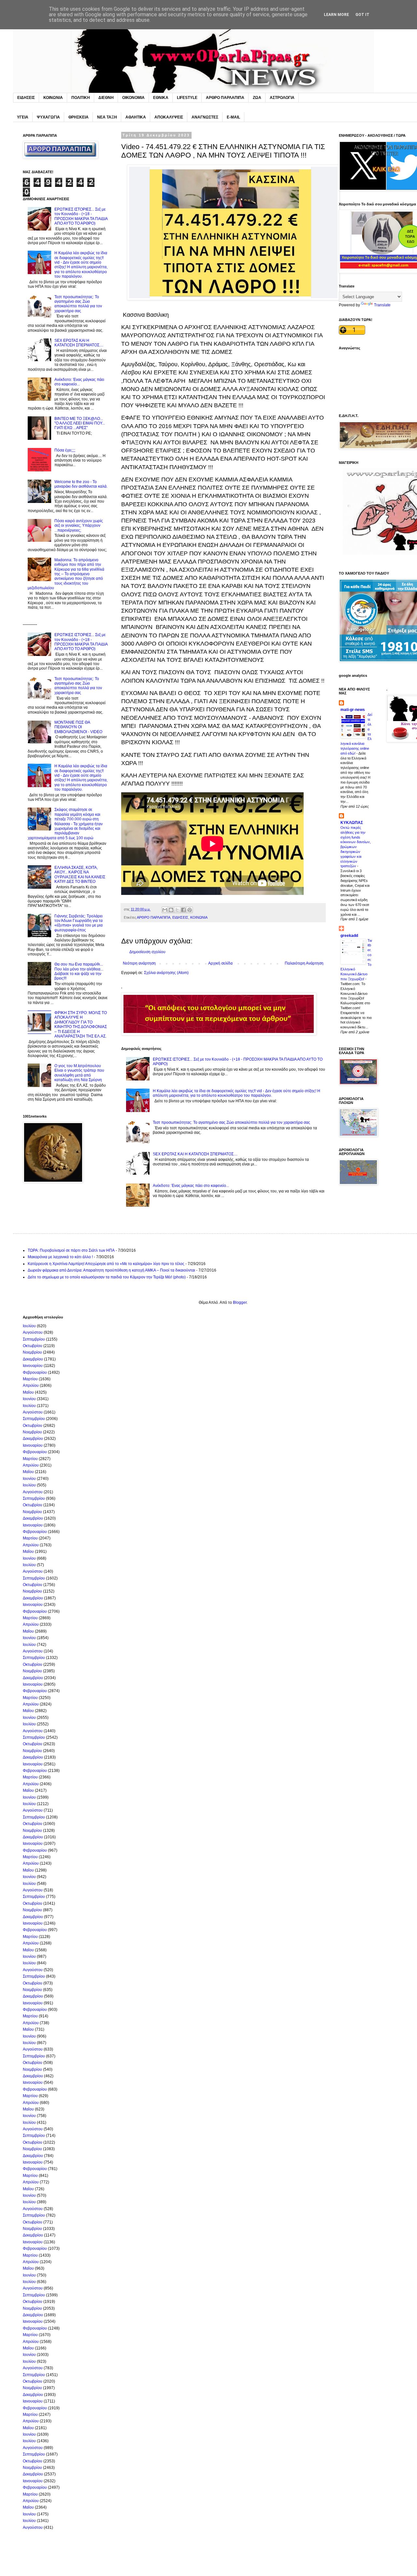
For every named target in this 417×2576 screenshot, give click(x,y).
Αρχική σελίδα (220, 963)
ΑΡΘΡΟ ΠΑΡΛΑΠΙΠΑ (225, 98)
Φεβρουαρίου (35, 1372)
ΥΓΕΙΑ (23, 117)
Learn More (336, 15)
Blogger (240, 1302)
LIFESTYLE (187, 98)
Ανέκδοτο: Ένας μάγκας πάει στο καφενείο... (191, 1186)
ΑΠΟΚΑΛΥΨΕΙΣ (169, 117)
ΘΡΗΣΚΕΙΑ (79, 117)
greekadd (349, 936)
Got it (362, 15)
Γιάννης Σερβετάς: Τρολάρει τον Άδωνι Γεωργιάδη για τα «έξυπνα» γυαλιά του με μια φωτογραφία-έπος (79, 923)
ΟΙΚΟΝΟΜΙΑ (133, 98)
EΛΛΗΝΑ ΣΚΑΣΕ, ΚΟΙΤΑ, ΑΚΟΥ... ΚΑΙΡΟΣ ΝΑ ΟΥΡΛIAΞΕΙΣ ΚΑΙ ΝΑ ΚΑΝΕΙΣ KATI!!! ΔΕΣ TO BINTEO (80, 875)
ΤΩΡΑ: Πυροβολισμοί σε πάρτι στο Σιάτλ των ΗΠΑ (71, 1250)
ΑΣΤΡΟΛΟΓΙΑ (282, 98)
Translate (382, 305)
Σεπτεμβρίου (34, 1339)
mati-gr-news (353, 710)
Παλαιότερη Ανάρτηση (304, 963)
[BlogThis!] (171, 910)
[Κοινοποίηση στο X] (177, 910)
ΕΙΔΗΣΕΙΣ (26, 98)
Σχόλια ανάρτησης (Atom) (166, 973)
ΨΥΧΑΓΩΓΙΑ (48, 117)
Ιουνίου (29, 1399)
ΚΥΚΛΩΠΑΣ (352, 823)
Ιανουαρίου (33, 1366)
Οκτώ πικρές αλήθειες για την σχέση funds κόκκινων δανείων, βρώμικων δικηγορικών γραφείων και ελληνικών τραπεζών (356, 847)
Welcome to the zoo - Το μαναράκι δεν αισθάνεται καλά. (81, 484)
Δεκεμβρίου (33, 1359)
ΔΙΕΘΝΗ (106, 98)
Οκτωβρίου (33, 1346)
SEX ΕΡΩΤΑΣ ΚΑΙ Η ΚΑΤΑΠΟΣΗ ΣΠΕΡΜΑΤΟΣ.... (195, 1154)
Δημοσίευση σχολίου (147, 952)
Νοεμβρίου (32, 1352)
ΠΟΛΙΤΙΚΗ (81, 98)
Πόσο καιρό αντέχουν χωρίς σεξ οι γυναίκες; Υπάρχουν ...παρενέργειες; (79, 526)
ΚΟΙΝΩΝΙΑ (53, 98)
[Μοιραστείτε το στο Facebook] (183, 910)
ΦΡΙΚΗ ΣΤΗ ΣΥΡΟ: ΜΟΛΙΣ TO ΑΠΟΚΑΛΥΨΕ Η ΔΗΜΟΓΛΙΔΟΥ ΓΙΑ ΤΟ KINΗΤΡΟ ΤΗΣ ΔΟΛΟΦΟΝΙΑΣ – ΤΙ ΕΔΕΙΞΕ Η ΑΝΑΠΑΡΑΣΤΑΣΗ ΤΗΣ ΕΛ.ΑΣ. (81, 1024)
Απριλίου (31, 1385)
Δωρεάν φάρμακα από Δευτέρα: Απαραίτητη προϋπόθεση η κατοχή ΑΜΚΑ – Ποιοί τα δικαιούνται (111, 1270)
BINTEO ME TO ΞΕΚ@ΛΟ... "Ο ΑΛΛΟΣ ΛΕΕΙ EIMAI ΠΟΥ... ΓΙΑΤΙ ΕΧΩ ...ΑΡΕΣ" (80, 423)
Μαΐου (28, 1392)
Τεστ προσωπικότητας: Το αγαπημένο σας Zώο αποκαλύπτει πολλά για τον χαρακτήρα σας (231, 1122)
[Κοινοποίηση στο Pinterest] (190, 910)
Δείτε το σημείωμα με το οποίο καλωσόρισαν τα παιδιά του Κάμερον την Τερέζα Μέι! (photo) (107, 1277)
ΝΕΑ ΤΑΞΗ (107, 117)
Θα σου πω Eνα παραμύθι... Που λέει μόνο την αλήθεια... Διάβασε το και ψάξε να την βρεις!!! (79, 971)
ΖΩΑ (257, 98)
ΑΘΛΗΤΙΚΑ (136, 117)
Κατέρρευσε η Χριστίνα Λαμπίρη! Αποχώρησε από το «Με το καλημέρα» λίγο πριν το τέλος (106, 1264)
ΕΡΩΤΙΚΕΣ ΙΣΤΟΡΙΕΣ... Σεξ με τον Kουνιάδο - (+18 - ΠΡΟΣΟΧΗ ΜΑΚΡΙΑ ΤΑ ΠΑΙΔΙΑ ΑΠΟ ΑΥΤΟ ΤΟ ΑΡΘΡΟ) (81, 216)
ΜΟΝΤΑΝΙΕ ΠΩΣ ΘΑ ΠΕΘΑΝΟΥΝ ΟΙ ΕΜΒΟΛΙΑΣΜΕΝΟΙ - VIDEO (78, 727)
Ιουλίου (29, 1326)
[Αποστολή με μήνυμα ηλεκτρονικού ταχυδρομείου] (165, 910)
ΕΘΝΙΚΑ (161, 98)
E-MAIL (233, 117)
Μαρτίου (30, 1379)
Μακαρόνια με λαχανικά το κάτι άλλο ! (60, 1257)
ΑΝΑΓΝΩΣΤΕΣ (205, 117)
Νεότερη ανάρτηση (139, 963)
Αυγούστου (33, 1332)
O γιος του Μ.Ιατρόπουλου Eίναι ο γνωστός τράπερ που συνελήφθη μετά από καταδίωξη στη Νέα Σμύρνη (79, 1073)
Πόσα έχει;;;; (65, 450)
